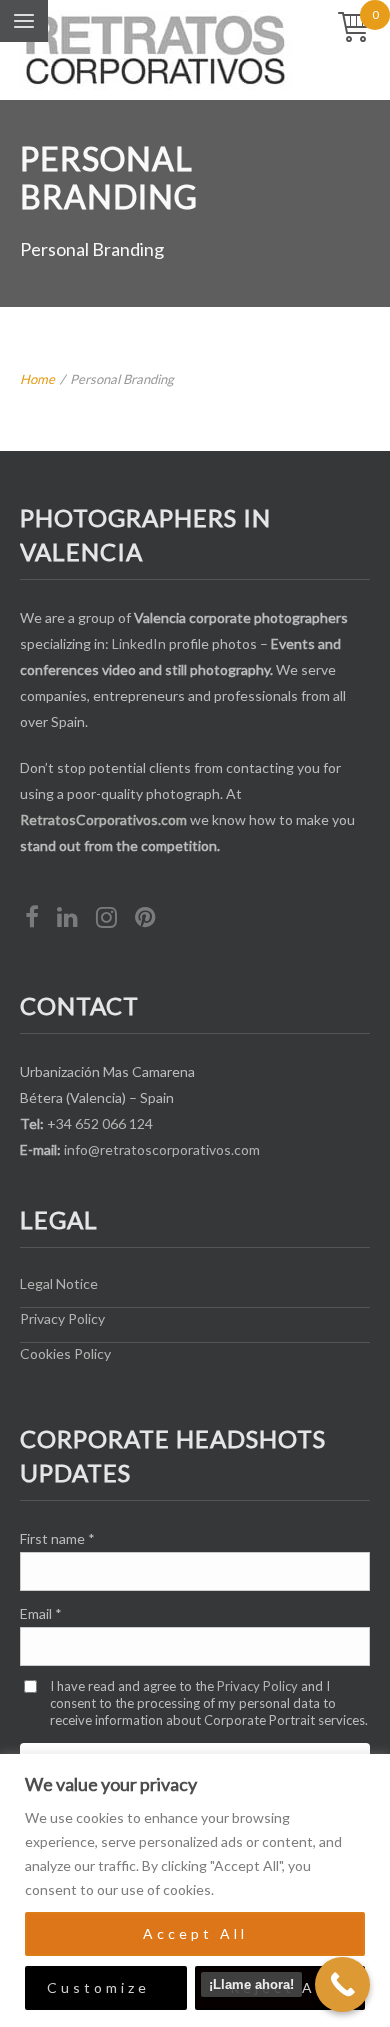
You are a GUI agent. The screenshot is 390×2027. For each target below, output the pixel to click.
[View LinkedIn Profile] (67, 919)
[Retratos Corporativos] (156, 50)
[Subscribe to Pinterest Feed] (145, 919)
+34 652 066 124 (100, 1123)
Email (41, 1613)
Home (37, 379)
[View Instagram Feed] (106, 919)
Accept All (195, 1933)
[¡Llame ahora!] (342, 1984)
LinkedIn (139, 643)
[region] (195, 1890)
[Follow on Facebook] (32, 919)
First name (57, 1538)
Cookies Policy (65, 1353)
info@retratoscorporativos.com (162, 1149)
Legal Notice (59, 1283)
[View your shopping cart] (354, 28)
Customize (98, 1987)
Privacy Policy (62, 1318)
